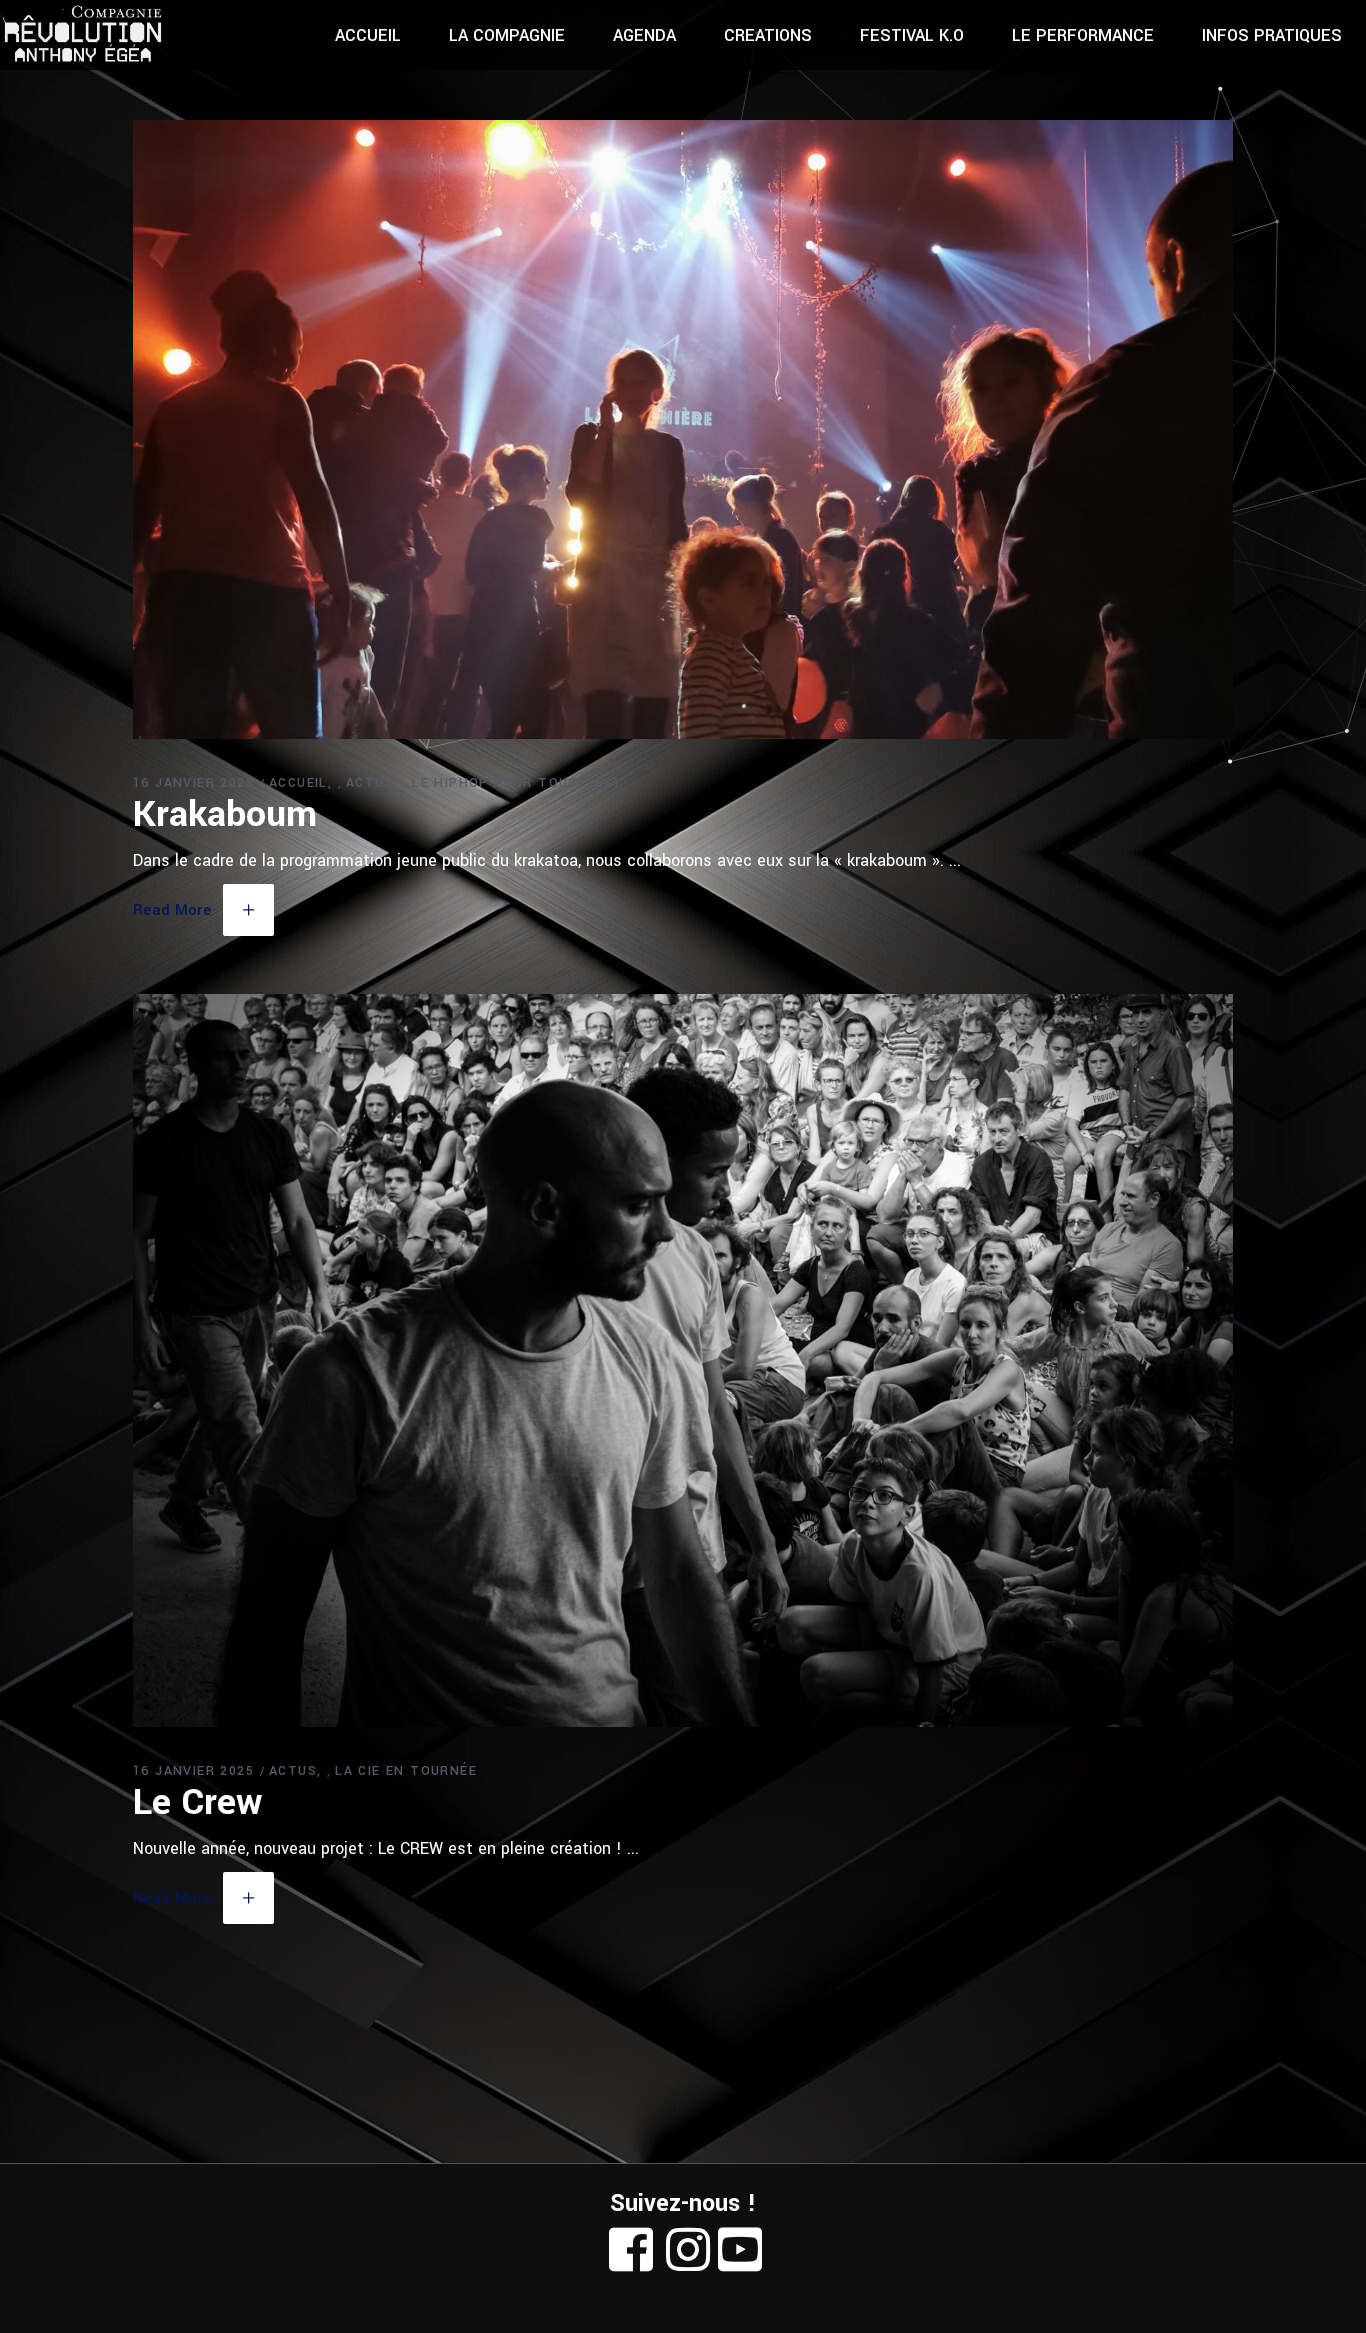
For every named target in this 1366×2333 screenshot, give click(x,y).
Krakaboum (225, 814)
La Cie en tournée (406, 1771)
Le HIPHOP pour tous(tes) (516, 783)
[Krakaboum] (683, 429)
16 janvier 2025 (193, 783)
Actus (370, 783)
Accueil (298, 783)
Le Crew (197, 1802)
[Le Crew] (683, 1360)
